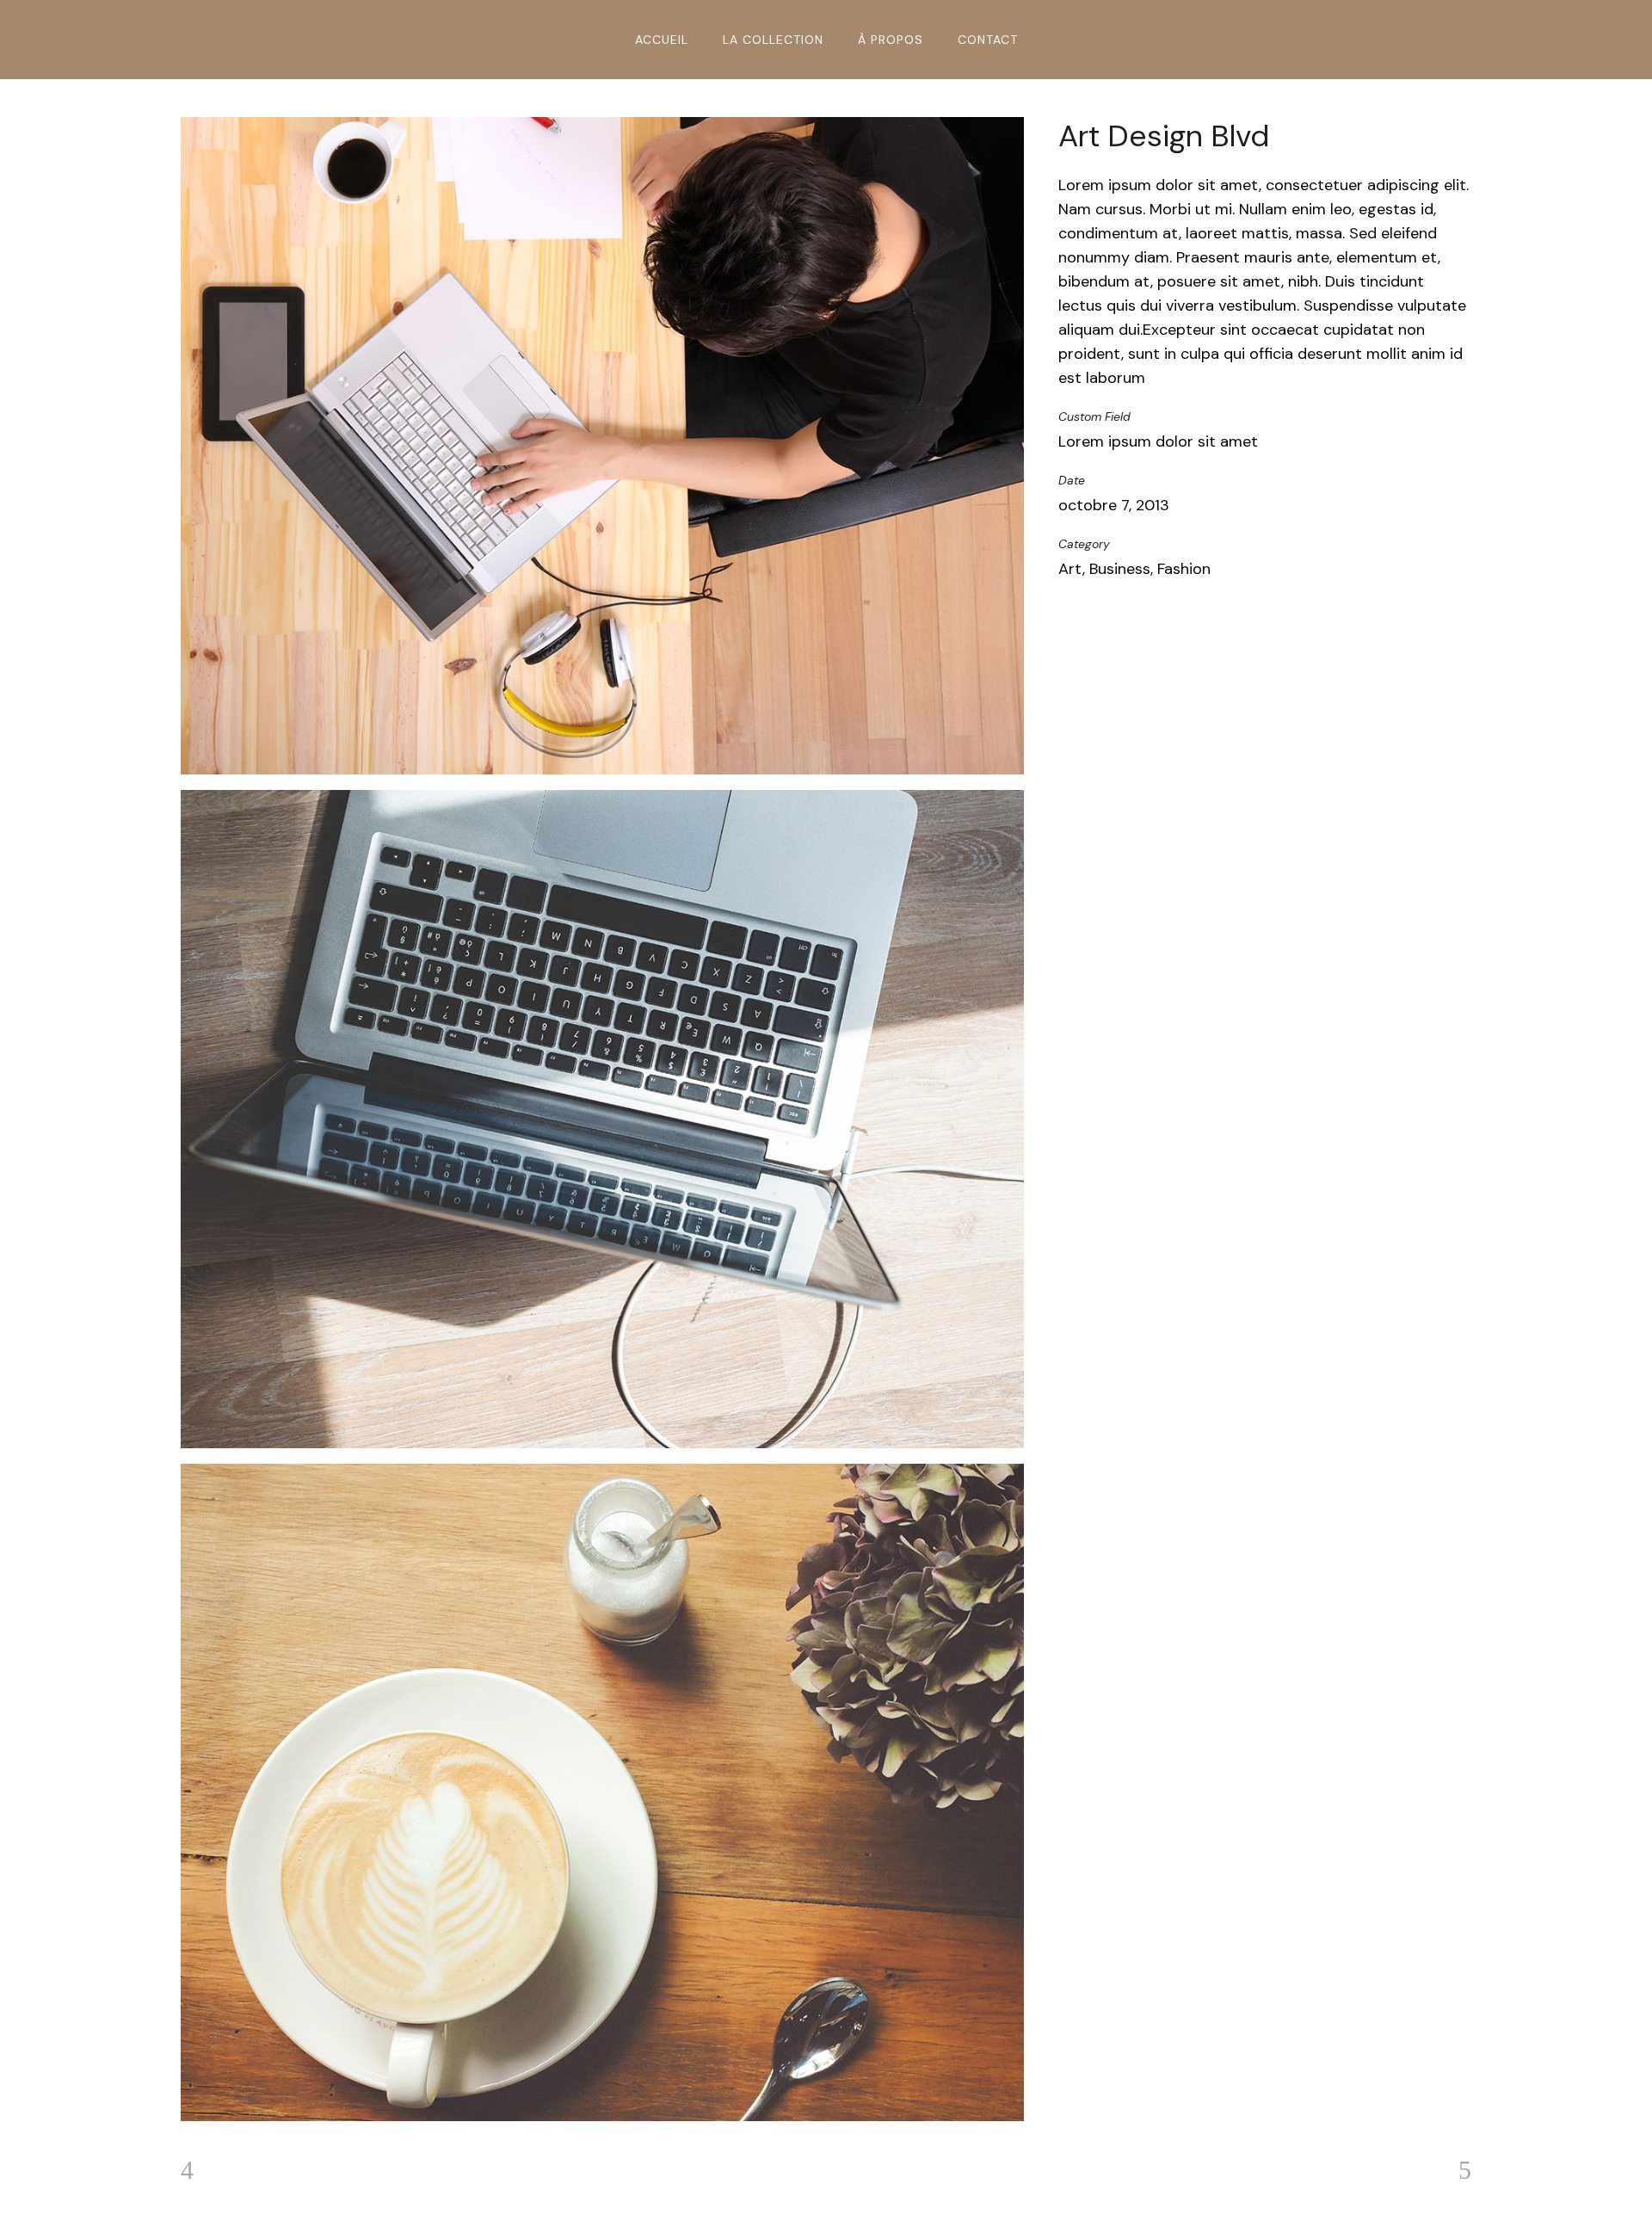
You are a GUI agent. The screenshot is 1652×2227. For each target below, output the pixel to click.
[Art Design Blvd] (602, 446)
